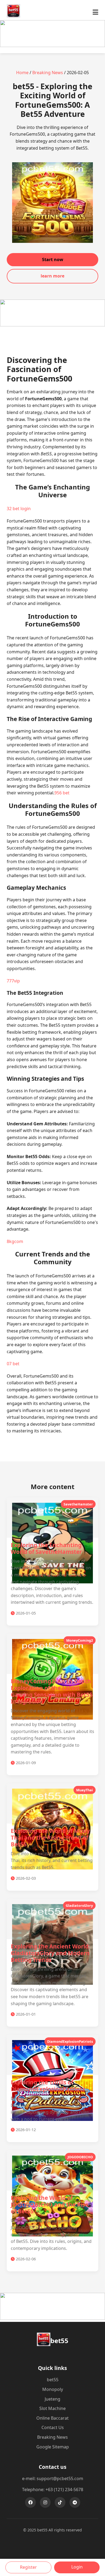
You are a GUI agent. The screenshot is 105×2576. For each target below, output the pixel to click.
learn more (52, 276)
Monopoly (53, 2389)
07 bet (13, 1364)
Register (28, 2567)
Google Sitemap (53, 2447)
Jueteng (52, 2399)
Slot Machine (52, 2408)
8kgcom (15, 1241)
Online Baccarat (52, 2418)
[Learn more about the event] (52, 45)
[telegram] (75, 2502)
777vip (13, 981)
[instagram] (45, 2502)
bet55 (53, 2380)
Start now (53, 260)
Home (22, 73)
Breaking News (48, 73)
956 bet (62, 793)
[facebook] (30, 2502)
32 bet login (19, 509)
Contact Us (53, 2427)
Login (77, 2567)
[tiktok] (60, 2502)
